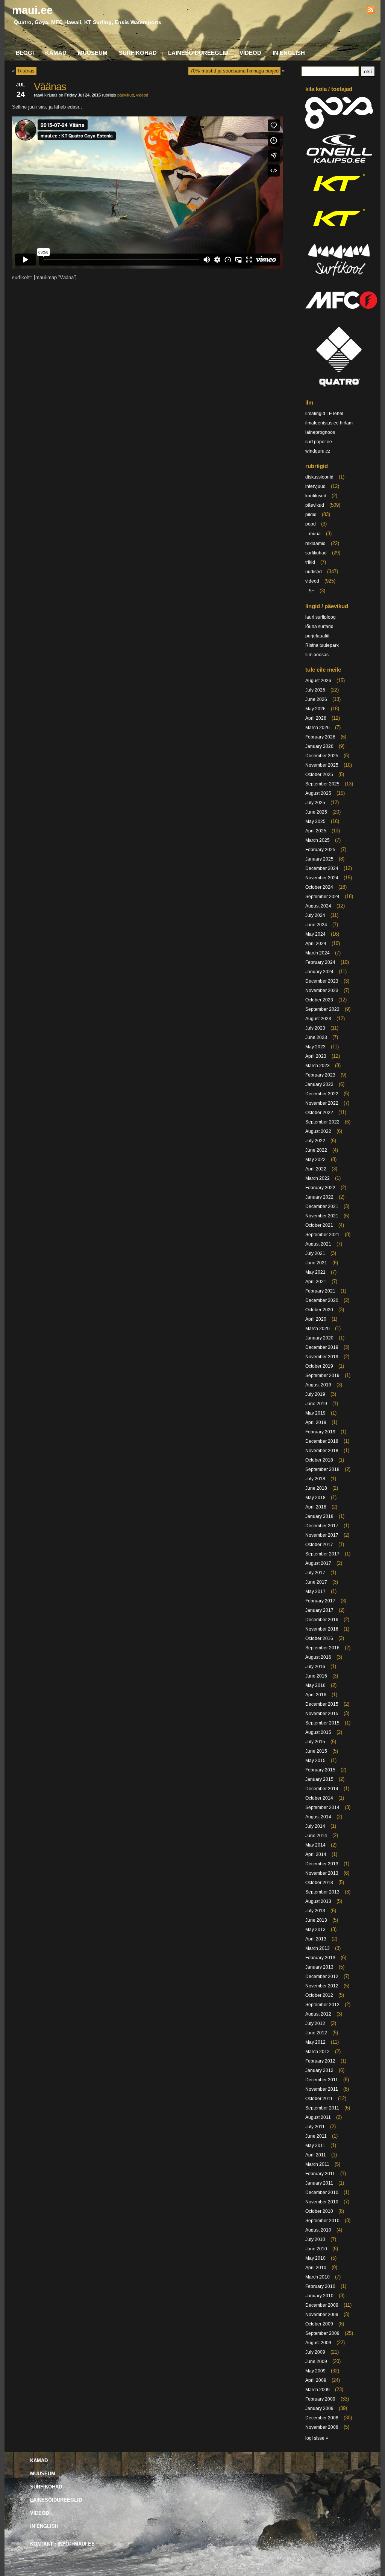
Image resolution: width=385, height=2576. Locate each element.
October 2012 (319, 1995)
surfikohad (316, 553)
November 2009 (322, 2315)
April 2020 (316, 1319)
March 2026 (318, 728)
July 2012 (315, 2023)
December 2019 (322, 1347)
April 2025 (316, 831)
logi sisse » (317, 2438)
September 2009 (322, 2333)
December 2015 (322, 1704)
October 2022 (319, 1113)
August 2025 (318, 793)
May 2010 (315, 2258)
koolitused (316, 496)
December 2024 (322, 868)
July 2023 (315, 1028)
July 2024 (315, 915)
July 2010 (315, 2239)
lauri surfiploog (321, 617)
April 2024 (316, 944)
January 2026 (319, 746)
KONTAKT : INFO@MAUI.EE (62, 2544)
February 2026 (320, 737)
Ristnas (26, 71)
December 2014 (322, 1789)
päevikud (126, 95)
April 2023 (316, 1056)
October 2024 (319, 887)
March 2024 (318, 953)
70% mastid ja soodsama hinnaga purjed (234, 71)
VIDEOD (250, 53)
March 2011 (317, 2164)
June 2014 (316, 1836)
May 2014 (315, 1845)
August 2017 (318, 1563)
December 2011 (322, 2080)
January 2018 (319, 1516)
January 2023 (319, 1084)
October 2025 (319, 775)
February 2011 (320, 2174)
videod (142, 95)
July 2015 (315, 1742)
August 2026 (318, 681)
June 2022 (316, 1150)
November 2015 (322, 1714)
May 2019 (315, 1413)
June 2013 (316, 1920)
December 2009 (322, 2305)
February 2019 (320, 1432)
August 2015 (318, 1732)
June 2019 (316, 1404)
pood (311, 524)
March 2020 (318, 1329)
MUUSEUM (93, 53)
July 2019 (315, 1394)
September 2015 (322, 1723)
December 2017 (322, 1526)
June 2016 (316, 1676)
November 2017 (322, 1535)
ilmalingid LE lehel (324, 414)
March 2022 (318, 1178)
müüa (315, 534)
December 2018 (322, 1441)
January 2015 (319, 1779)
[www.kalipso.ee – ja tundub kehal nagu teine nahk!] (339, 162)
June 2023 (316, 1037)
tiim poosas (317, 655)
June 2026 (316, 699)
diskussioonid (319, 477)
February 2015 (320, 1770)
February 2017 (320, 1601)
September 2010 (322, 2221)
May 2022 (315, 1160)
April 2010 (316, 2268)
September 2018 (322, 1469)
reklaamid (315, 544)
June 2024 (316, 925)
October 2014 (319, 1798)
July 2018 (315, 1479)
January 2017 (319, 1610)
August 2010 (318, 2230)
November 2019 (322, 1357)
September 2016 (322, 1648)
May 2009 (315, 2371)
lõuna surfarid (319, 627)
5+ (312, 591)
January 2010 (319, 2296)
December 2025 (322, 756)
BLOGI (25, 53)
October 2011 (319, 2099)
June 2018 (316, 1488)
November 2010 (322, 2202)
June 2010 (316, 2249)
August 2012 (318, 2014)
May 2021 (315, 1272)
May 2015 (315, 1761)
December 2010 (322, 2192)
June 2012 (316, 2033)
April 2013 (316, 1939)
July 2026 (315, 690)
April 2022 (316, 1169)
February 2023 (320, 1075)
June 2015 (316, 1751)
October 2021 (319, 1225)
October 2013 (319, 1883)
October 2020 (319, 1310)
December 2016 (322, 1620)
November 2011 (322, 2089)
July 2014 (315, 1826)
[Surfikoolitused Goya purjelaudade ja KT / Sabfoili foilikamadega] (339, 278)
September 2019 (322, 1376)
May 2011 (315, 2146)
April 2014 (316, 1854)
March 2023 (318, 1066)
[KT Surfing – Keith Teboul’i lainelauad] (339, 232)
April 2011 (316, 2155)
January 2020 (319, 1338)
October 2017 (319, 1545)
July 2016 (315, 1667)
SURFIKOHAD (138, 53)
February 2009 (320, 2399)
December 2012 (322, 1977)
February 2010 (320, 2286)
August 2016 (318, 1657)
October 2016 (319, 1638)
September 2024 (322, 897)
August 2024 (318, 906)
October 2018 (319, 1460)
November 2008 (322, 2427)
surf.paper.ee (319, 442)
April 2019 (316, 1422)
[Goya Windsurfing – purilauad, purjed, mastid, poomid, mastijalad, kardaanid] (339, 127)
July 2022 (315, 1141)
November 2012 (322, 1986)
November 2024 (322, 878)
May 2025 (315, 821)
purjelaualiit (317, 636)
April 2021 (316, 1282)
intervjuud (315, 486)
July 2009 (315, 2352)
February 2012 (320, 2061)
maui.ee (32, 10)
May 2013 (315, 1930)
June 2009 (316, 2362)
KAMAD (56, 53)
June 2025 (316, 812)
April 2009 (316, 2380)
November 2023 (322, 991)
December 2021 (322, 1206)
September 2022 (322, 1122)
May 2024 (315, 934)
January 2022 (319, 1197)
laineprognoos (320, 432)
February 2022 (320, 1188)
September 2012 (322, 2005)
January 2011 (319, 2183)
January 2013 (319, 1967)
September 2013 (322, 1892)
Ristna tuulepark (322, 645)
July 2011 (315, 2127)
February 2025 (320, 850)
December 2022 (322, 1094)
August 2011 (318, 2117)
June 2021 (316, 1263)
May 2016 (315, 1685)
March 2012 (318, 2052)
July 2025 (315, 803)
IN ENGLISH (289, 53)
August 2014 (318, 1817)
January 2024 (319, 972)
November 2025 (322, 765)
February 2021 (320, 1291)
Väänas (50, 87)
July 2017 (315, 1573)
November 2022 (322, 1103)
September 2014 (322, 1807)
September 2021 (322, 1235)
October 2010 (319, 2211)
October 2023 (319, 1000)
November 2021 (322, 1216)
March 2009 (318, 2390)
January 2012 (319, 2070)
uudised (314, 572)
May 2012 (315, 2042)
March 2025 (318, 840)
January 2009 (319, 2408)
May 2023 (315, 1047)
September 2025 (322, 784)
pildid (311, 515)
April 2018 (316, 1507)
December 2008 (322, 2418)
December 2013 (322, 1864)
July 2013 (315, 1911)
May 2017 (315, 1592)
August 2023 (318, 1019)
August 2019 (318, 1385)
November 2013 (322, 1873)
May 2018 (315, 1498)
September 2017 (322, 1554)
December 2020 (322, 1300)
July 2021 (315, 1253)
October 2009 (319, 2324)
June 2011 (316, 2136)
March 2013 (318, 1948)
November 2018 (322, 1451)
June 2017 (316, 1582)
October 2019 (319, 1366)
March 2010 (318, 2277)
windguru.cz (318, 451)
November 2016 (322, 1629)
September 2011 (322, 2108)
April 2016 (316, 1695)
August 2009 (318, 2343)
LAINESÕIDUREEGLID (198, 53)
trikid (310, 562)
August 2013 (318, 1901)
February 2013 (320, 1958)
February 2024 (320, 962)
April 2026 (316, 718)
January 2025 (319, 859)
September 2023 (322, 1009)
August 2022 (318, 1131)
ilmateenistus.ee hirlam (329, 423)
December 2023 (322, 981)
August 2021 (318, 1244)
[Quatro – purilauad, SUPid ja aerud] (339, 388)
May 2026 (315, 709)
